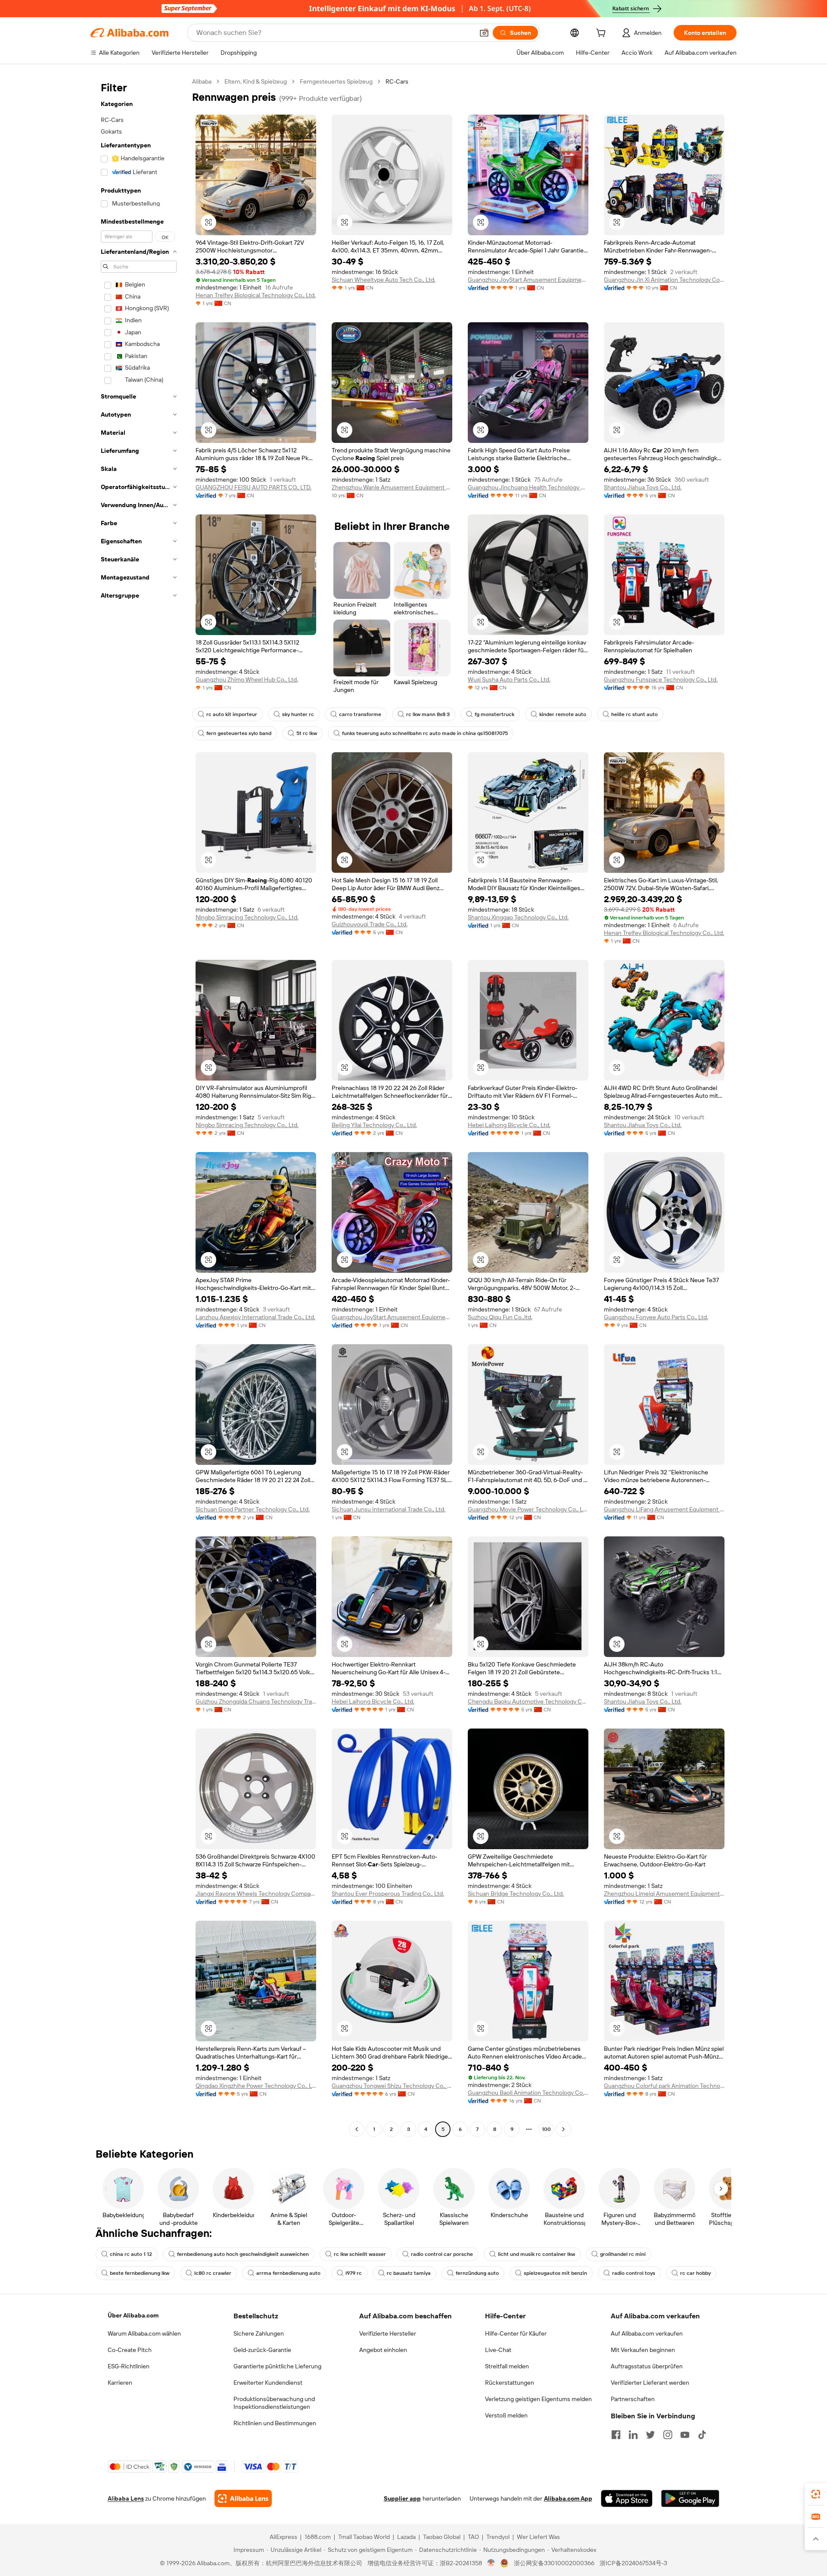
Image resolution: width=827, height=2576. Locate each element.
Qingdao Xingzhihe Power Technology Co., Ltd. (256, 2086)
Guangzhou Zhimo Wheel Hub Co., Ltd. (247, 679)
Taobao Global (442, 2537)
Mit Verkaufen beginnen (643, 2350)
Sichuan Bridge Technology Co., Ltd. (516, 1894)
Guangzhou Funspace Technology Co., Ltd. (661, 679)
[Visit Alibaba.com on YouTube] (685, 2435)
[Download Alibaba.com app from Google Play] (690, 2498)
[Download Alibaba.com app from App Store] (627, 2498)
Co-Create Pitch (130, 2350)
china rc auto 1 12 (131, 2254)
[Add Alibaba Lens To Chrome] (243, 2498)
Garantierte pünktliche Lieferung (277, 2366)
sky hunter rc (298, 714)
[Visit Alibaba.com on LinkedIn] (633, 2435)
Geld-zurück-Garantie (262, 2350)
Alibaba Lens (126, 2498)
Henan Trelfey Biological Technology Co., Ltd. (256, 295)
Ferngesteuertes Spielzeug (336, 81)
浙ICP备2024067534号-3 (633, 2563)
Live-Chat (498, 2350)
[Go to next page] (563, 2129)
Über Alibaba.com (133, 2315)
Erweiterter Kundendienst (268, 2383)
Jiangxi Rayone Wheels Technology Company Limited (256, 1894)
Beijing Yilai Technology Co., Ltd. (374, 1125)
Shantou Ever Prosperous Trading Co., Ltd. (388, 1894)
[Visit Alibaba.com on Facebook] (616, 2435)
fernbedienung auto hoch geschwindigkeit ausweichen (243, 2254)
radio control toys (634, 2273)
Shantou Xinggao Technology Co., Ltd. (518, 917)
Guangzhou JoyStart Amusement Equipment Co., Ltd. (528, 280)
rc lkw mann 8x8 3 (428, 714)
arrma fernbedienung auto (288, 2273)
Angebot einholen (383, 2350)
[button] (484, 33)
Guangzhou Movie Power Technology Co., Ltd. (528, 1509)
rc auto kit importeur (232, 714)
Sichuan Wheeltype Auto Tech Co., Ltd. (384, 280)
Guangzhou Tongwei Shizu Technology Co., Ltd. (392, 2086)
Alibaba (202, 81)
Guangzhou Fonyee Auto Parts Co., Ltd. (656, 1317)
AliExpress (283, 2537)
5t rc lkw (307, 733)
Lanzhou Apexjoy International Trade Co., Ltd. (255, 1317)
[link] (816, 2494)
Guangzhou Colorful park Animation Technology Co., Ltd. (664, 2086)
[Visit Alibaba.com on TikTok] (702, 2435)
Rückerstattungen (510, 2383)
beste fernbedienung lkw (140, 2273)
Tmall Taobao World (364, 2537)
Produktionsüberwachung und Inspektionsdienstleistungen (274, 2403)
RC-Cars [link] (397, 81)
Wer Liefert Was (538, 2537)
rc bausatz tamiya (409, 2273)
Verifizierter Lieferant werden (650, 2383)
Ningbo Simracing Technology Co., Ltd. (247, 917)
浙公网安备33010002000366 (554, 2563)
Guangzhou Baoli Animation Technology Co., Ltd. (528, 2093)
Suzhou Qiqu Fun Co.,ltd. (500, 1317)
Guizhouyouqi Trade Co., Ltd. (370, 924)
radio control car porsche (442, 2254)
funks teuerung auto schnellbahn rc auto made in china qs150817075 (425, 733)
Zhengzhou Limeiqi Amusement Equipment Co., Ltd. (664, 1894)
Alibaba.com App (568, 2498)
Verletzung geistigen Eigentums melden (538, 2399)
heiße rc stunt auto (634, 714)
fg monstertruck (494, 714)
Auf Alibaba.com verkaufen (647, 2333)
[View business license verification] (491, 2563)
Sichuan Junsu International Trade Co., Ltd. (389, 1509)
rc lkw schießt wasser (360, 2254)
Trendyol (498, 2537)
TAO (473, 2537)
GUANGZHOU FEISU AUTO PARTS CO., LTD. (253, 487)
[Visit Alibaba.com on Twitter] (650, 2435)
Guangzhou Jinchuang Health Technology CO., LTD (528, 487)
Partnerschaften (633, 2399)
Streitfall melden (507, 2366)
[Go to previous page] (357, 2129)
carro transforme (360, 714)
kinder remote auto (563, 714)
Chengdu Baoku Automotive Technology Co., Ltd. (528, 1701)
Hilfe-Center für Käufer (516, 2333)
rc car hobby (695, 2273)
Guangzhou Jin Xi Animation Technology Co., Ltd (664, 280)
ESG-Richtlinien (129, 2366)
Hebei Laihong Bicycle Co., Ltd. (509, 1125)
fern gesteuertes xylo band (239, 733)
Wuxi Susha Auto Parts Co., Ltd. (509, 679)
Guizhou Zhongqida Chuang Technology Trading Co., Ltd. (256, 1701)
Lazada (406, 2537)
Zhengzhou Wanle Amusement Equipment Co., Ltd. (392, 487)
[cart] (603, 34)
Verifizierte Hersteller (388, 2333)
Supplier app (402, 2498)
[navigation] (139, 1106)
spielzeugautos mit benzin (555, 2273)
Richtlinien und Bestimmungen (275, 2423)
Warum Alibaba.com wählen (144, 2333)
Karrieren (120, 2383)
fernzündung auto (477, 2273)
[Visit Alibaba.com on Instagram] (668, 2435)
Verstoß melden (506, 2415)
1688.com (318, 2537)
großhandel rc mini (623, 2254)
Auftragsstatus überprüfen (647, 2366)
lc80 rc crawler (213, 2273)
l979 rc (354, 2273)
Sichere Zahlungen (259, 2333)
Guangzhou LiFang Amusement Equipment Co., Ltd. (664, 1509)
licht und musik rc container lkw (536, 2254)
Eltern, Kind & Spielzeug (256, 81)
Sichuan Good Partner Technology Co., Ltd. (253, 1509)
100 (546, 2129)
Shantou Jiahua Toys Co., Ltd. (643, 487)
